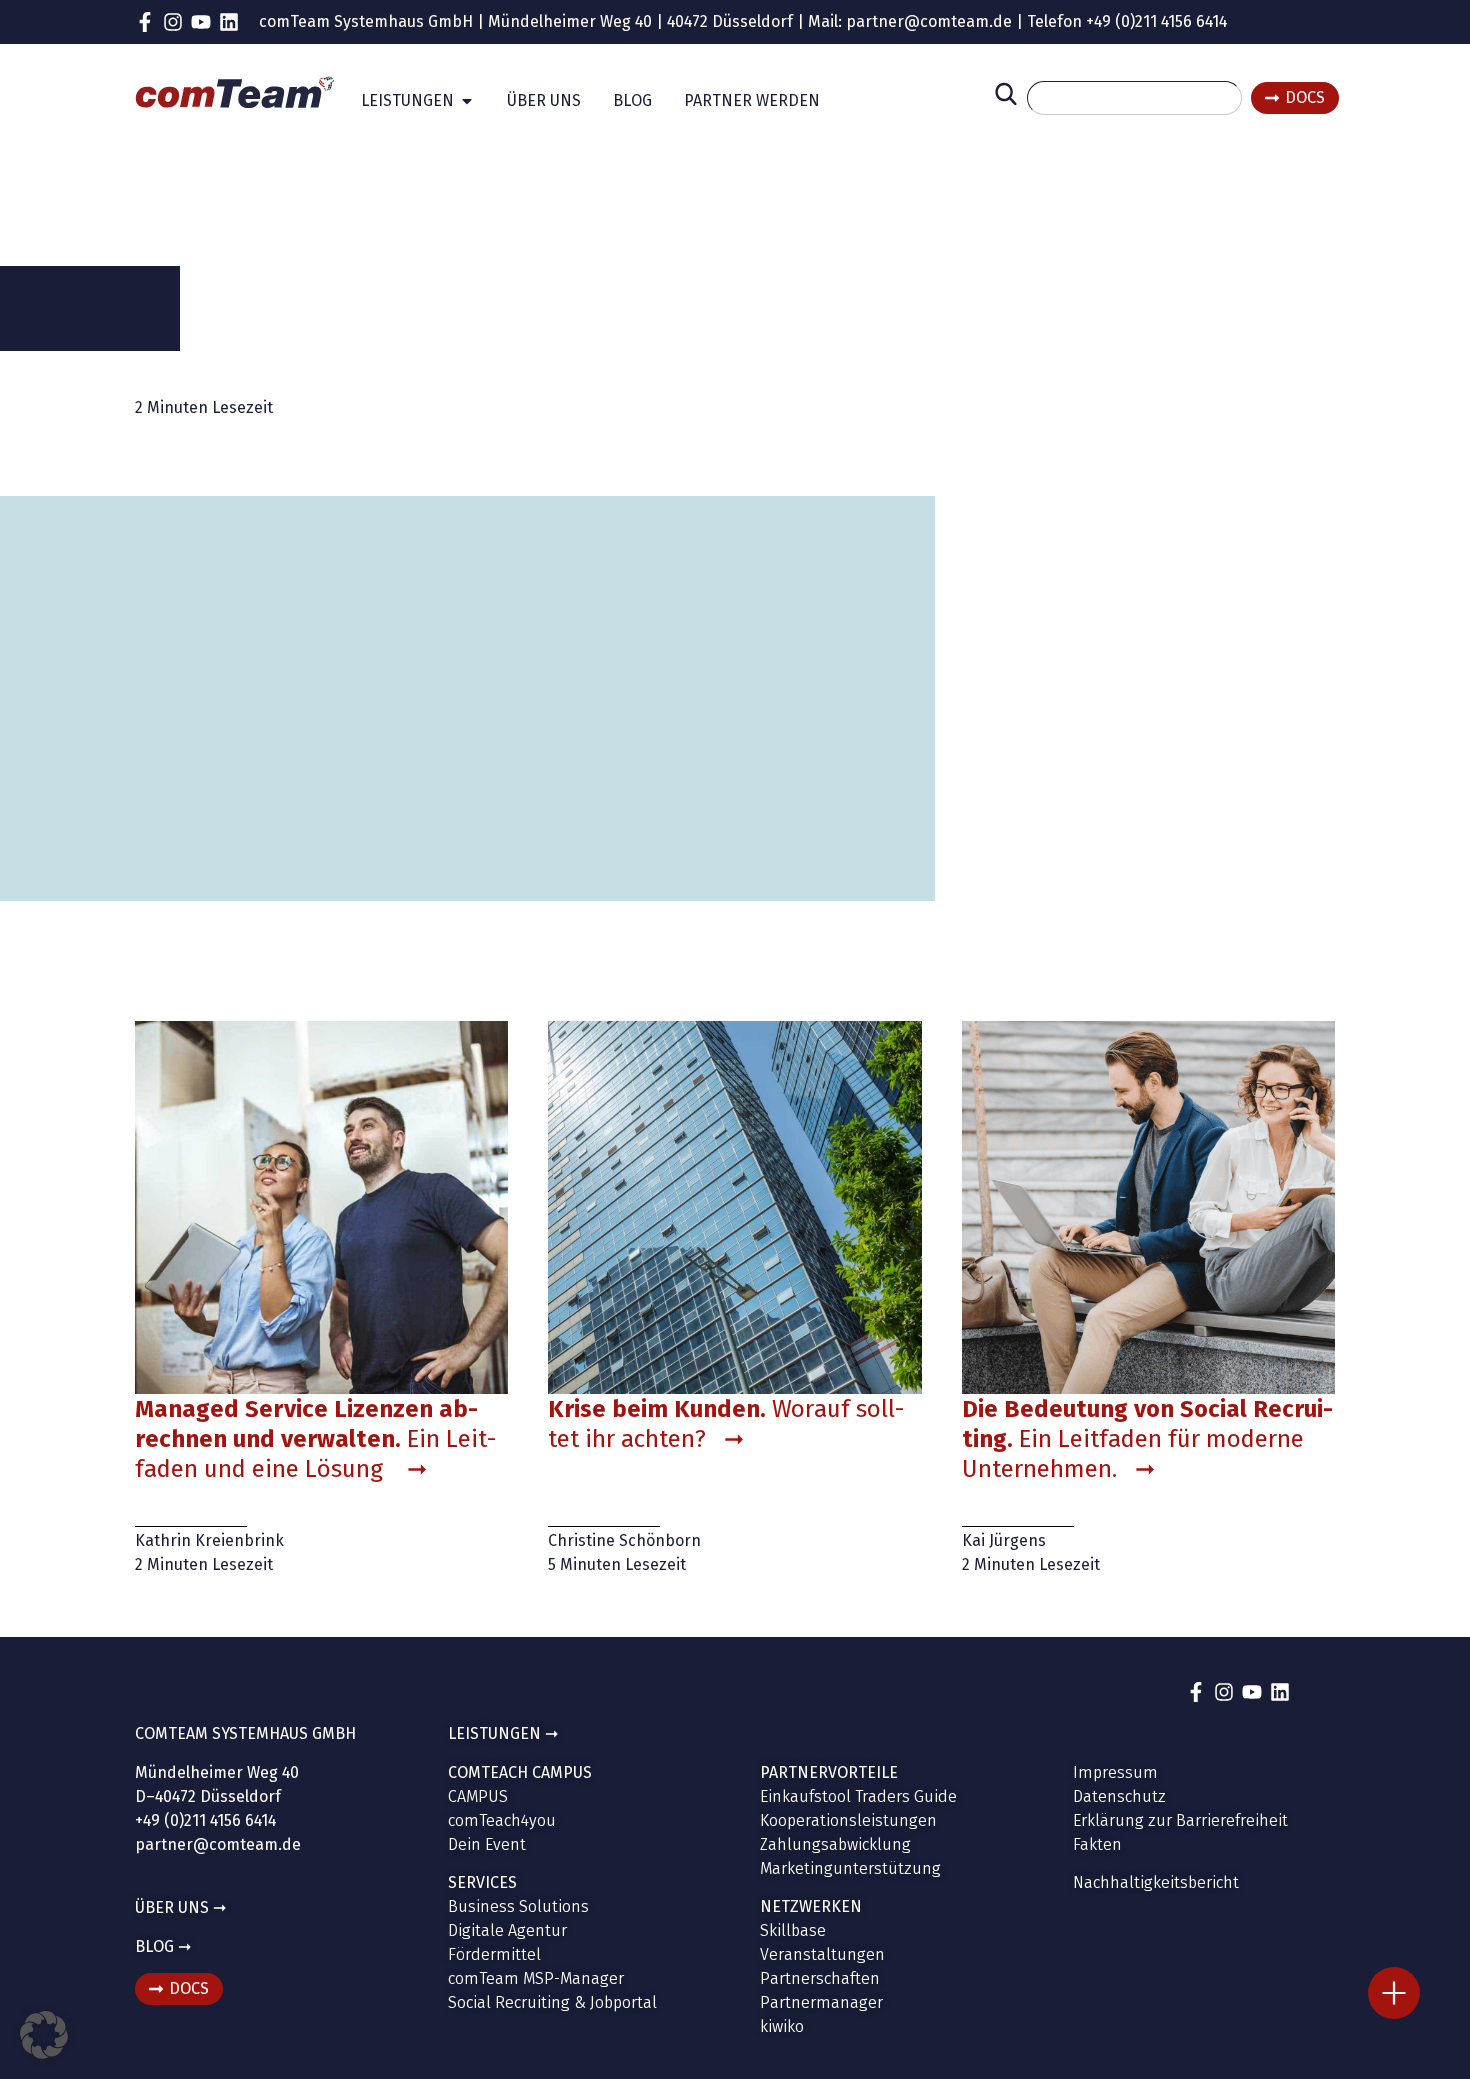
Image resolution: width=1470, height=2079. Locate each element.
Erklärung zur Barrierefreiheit (1180, 1820)
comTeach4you (502, 1820)
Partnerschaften (820, 1978)
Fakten (1097, 1844)
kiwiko (782, 2026)
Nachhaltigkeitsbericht (1156, 1882)
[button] (44, 2035)
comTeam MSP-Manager (536, 1978)
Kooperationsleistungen (848, 1820)
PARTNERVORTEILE (829, 1772)
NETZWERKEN (811, 1906)
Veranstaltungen (822, 1954)
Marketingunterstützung (850, 1868)
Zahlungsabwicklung (835, 1844)
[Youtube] (201, 22)
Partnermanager (821, 2002)
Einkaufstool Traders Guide (858, 1796)
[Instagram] (173, 22)
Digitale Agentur (507, 1930)
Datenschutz (1119, 1796)
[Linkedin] (229, 22)
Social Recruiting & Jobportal (552, 2002)
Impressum (1115, 1772)
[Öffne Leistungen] (467, 101)
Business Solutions (518, 1906)
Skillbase (793, 1930)
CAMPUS (478, 1796)
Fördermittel (494, 1954)
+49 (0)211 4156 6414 (1156, 21)
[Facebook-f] (145, 22)
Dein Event (487, 1844)
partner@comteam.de (929, 21)
